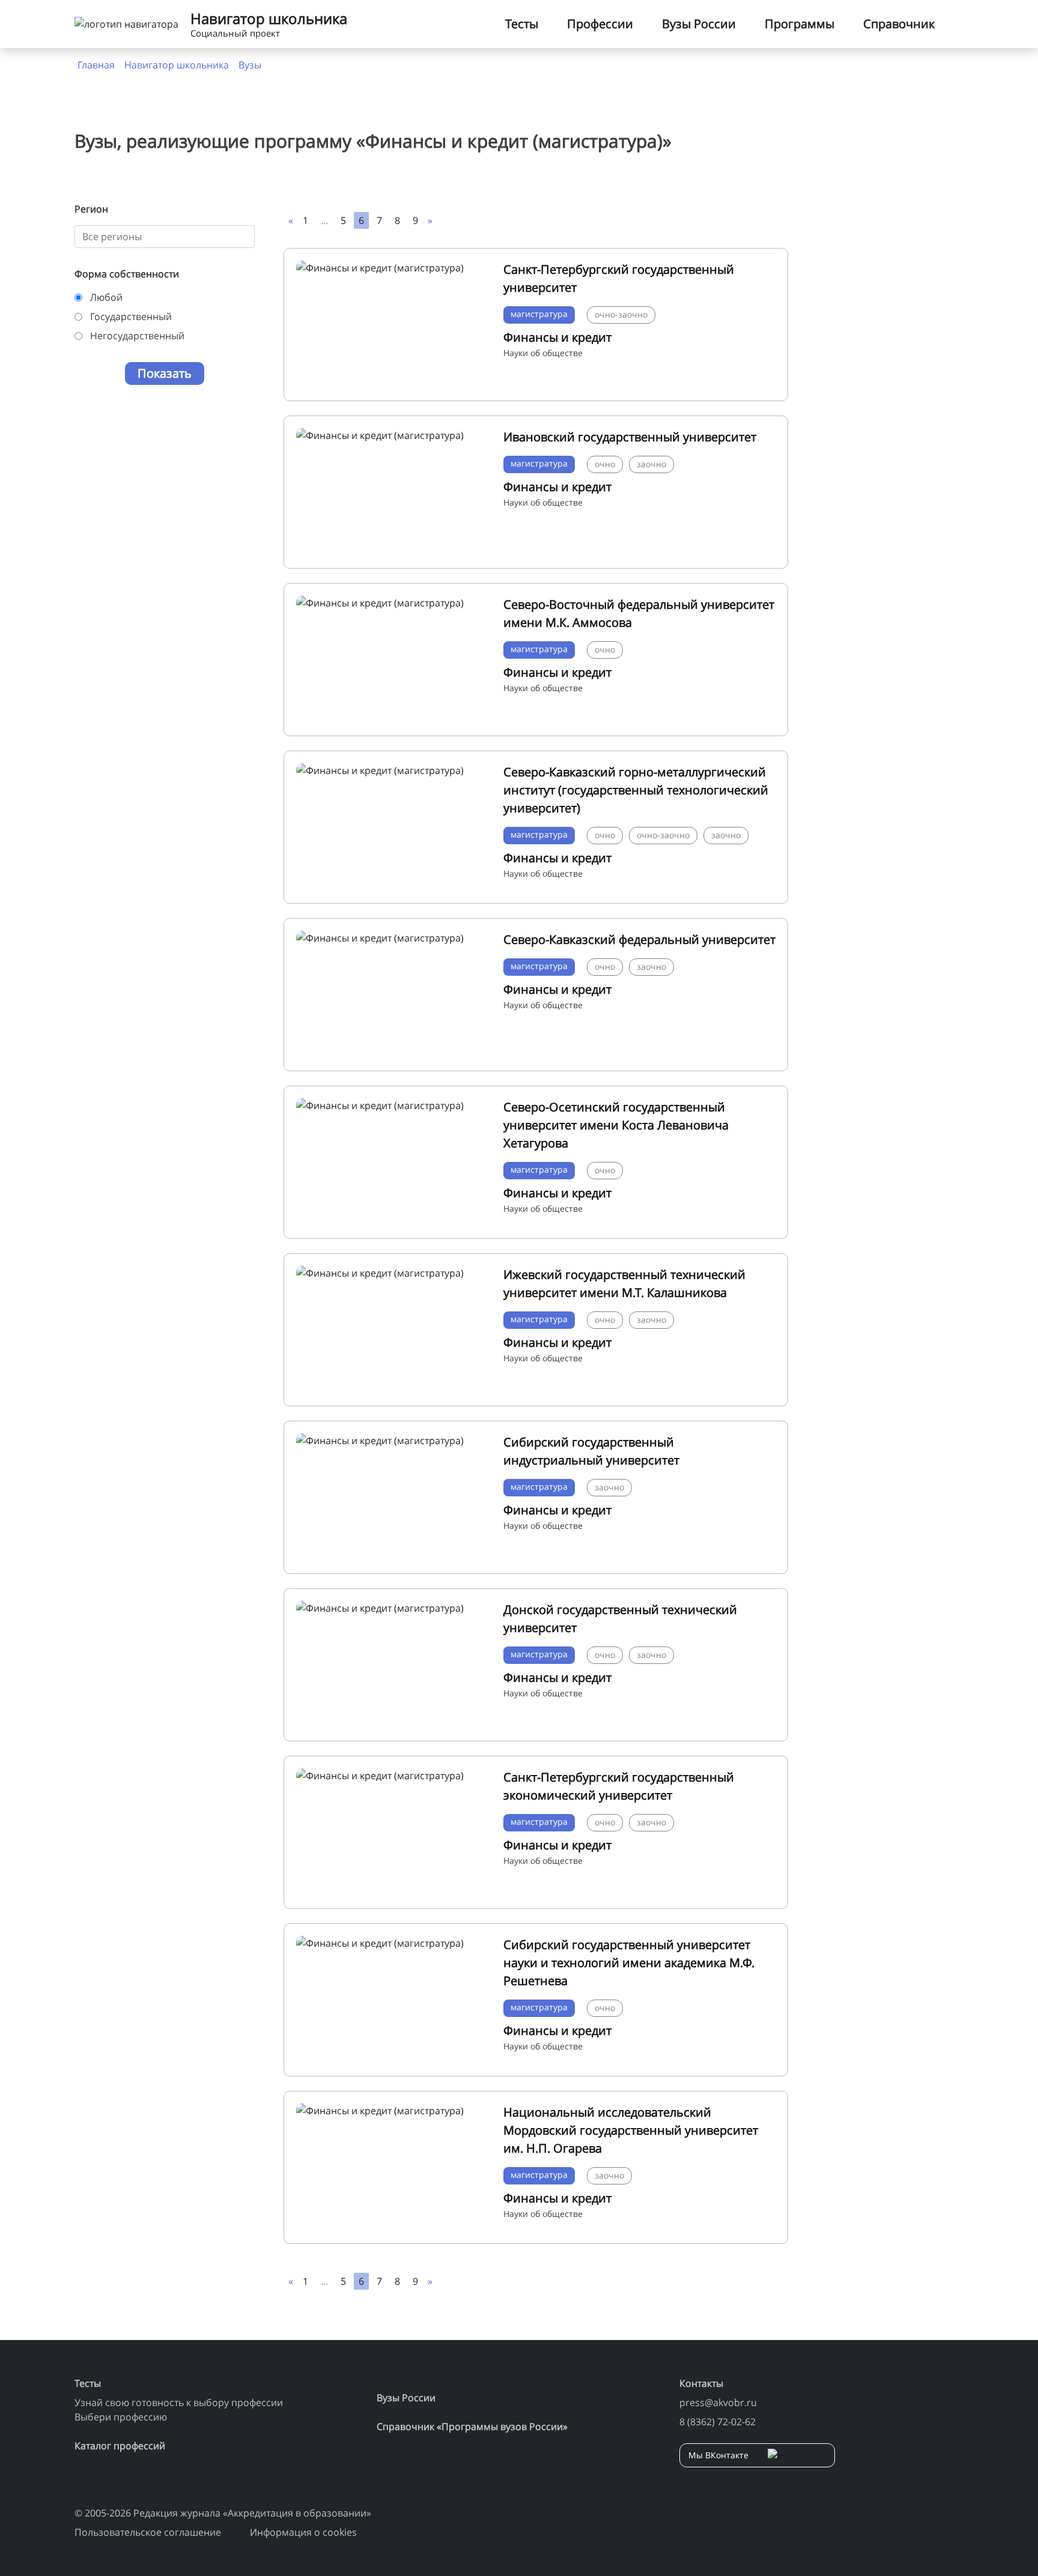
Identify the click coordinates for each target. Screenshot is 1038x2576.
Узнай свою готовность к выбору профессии (179, 2402)
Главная (96, 65)
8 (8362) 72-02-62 (718, 2422)
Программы (800, 24)
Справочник (899, 24)
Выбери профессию (121, 2417)
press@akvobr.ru (718, 2402)
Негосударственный (137, 336)
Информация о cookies (303, 2532)
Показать (165, 373)
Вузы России (699, 24)
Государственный (131, 316)
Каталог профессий (120, 2446)
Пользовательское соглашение (148, 2532)
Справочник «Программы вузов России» (472, 2426)
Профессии (600, 24)
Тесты (522, 24)
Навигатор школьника (177, 65)
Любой (106, 297)
